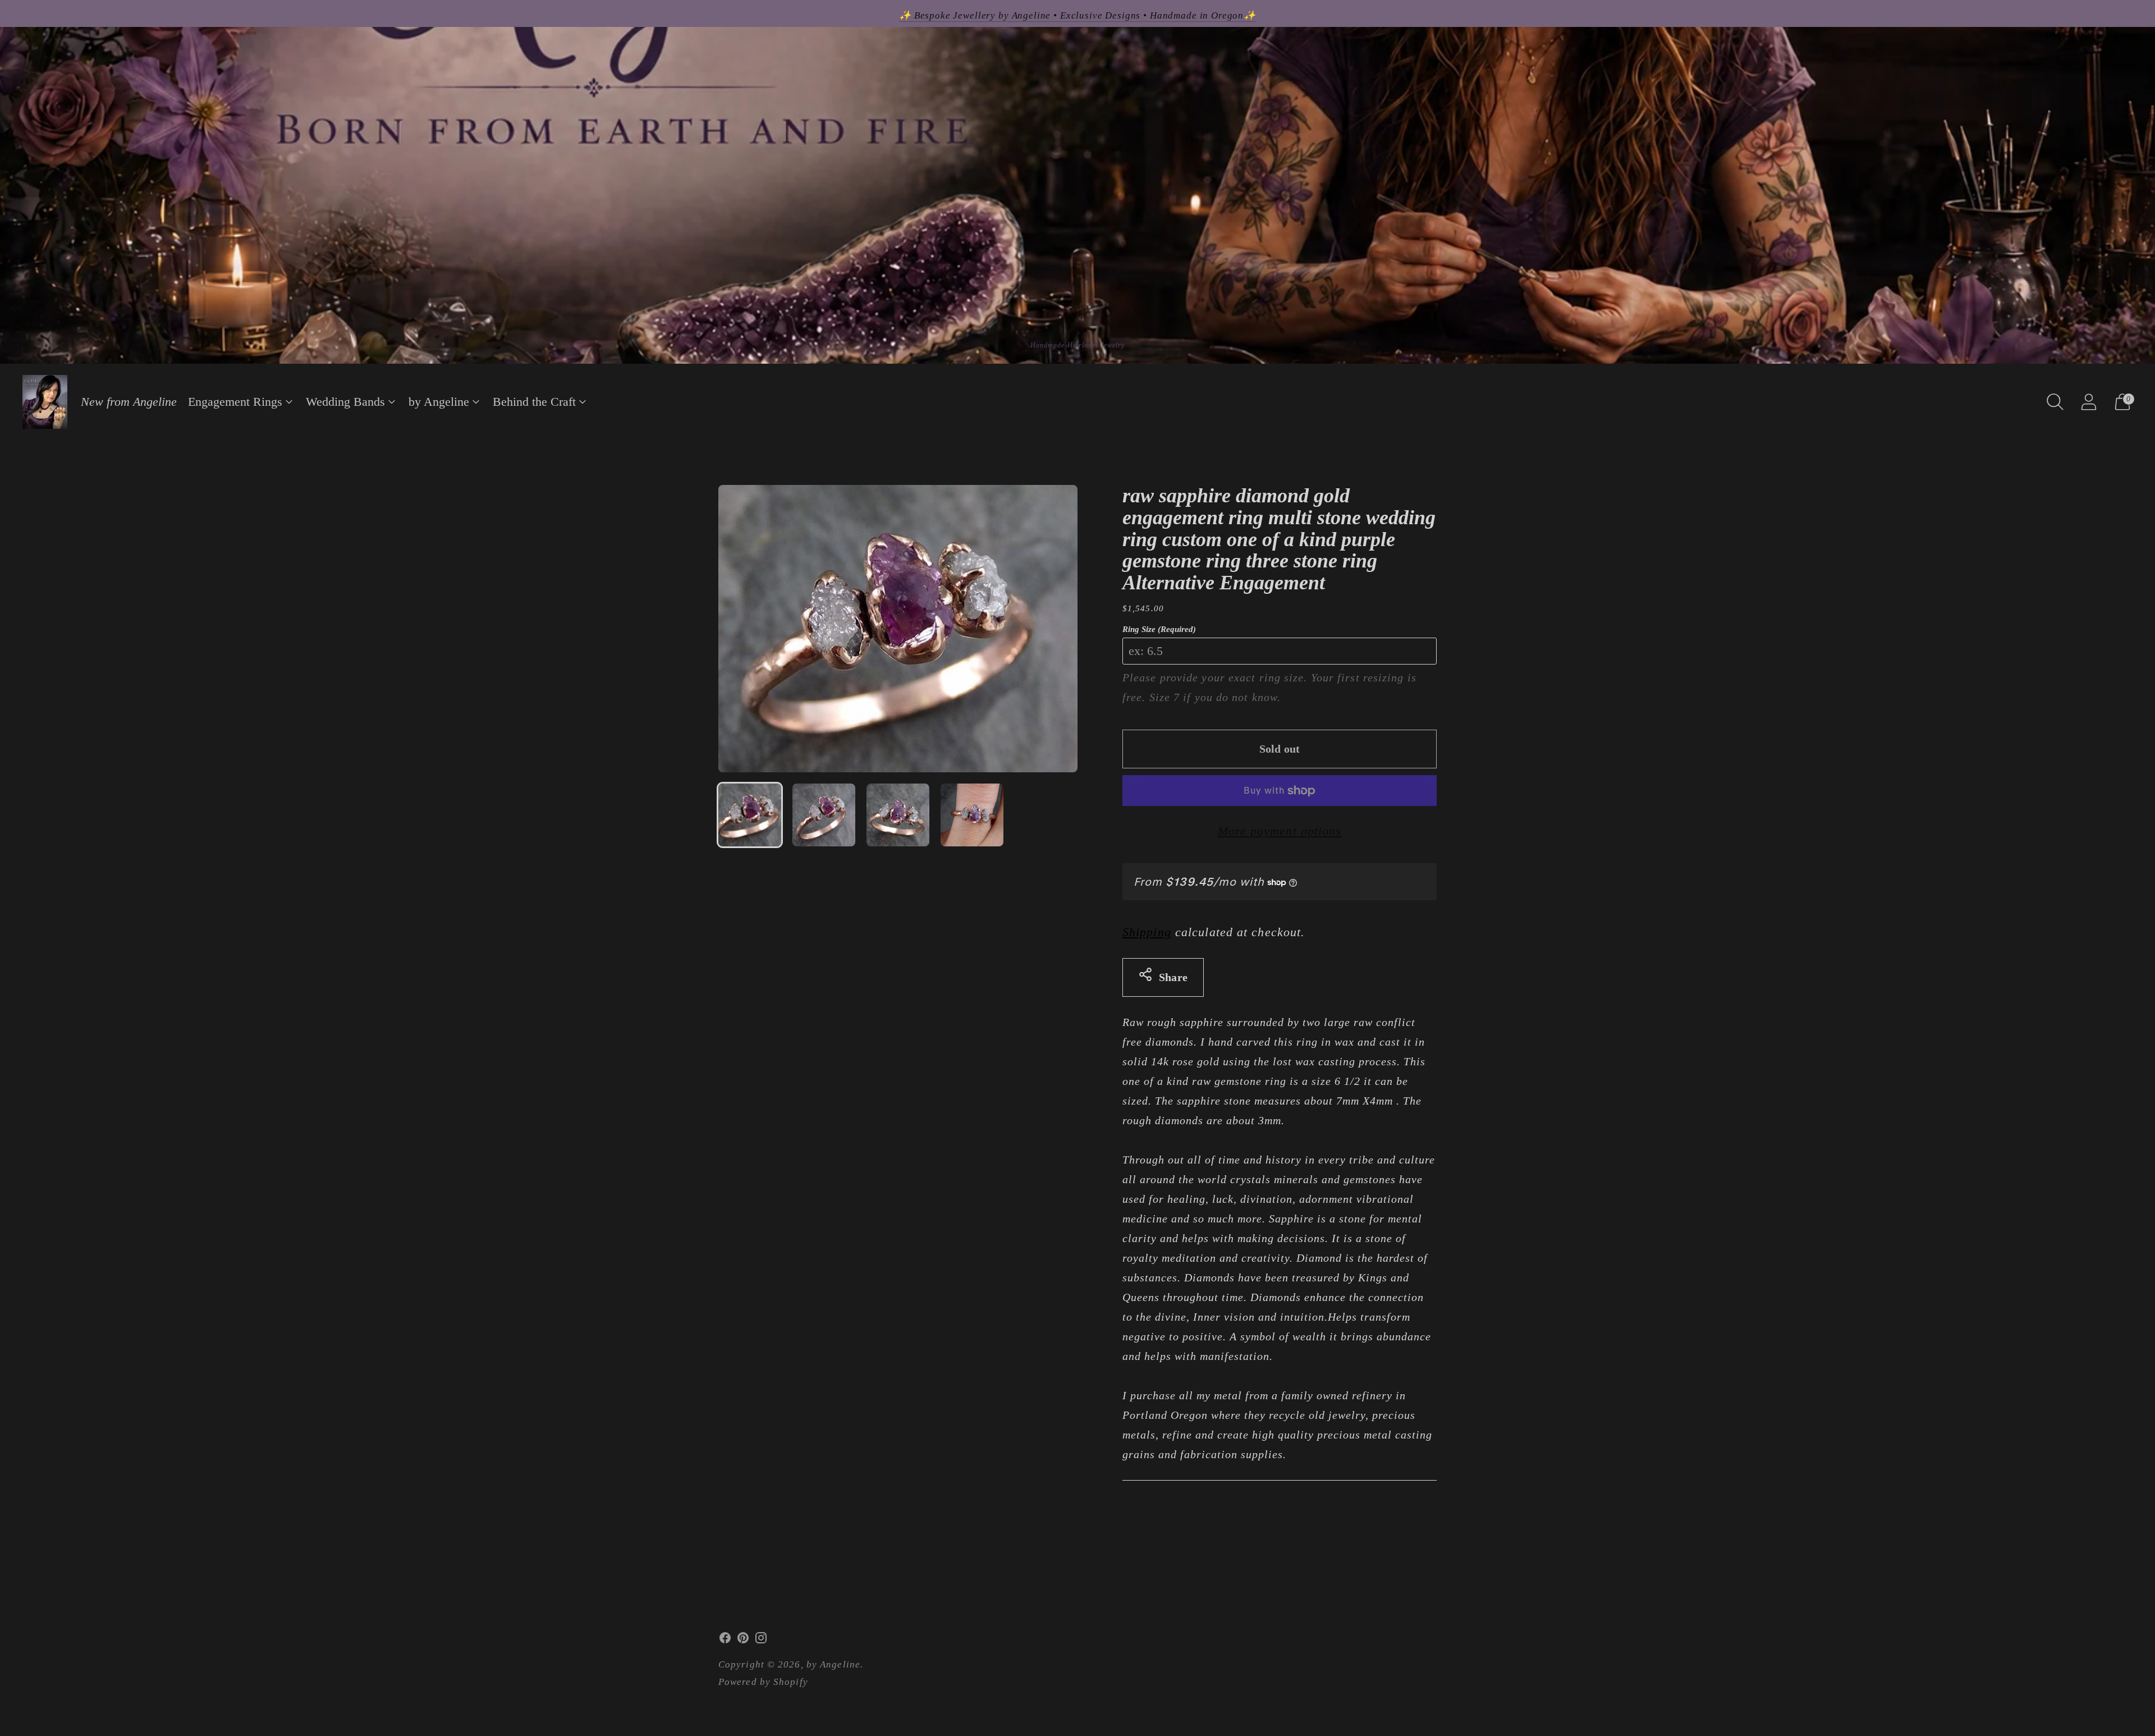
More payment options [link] (1280, 831)
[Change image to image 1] (750, 815)
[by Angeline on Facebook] (725, 1641)
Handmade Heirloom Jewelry (1078, 345)
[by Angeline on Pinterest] (743, 1641)
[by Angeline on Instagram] (761, 1641)
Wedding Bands (345, 402)
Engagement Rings (235, 402)
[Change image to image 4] (972, 815)
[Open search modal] (2055, 402)
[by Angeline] (45, 402)
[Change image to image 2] (824, 815)
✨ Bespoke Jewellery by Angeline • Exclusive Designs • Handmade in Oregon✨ (1077, 15)
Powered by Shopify (763, 1682)
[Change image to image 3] (898, 815)
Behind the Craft (534, 402)
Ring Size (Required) (1159, 629)
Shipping (1147, 932)
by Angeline (439, 402)
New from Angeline (129, 402)
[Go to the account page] (2089, 402)
